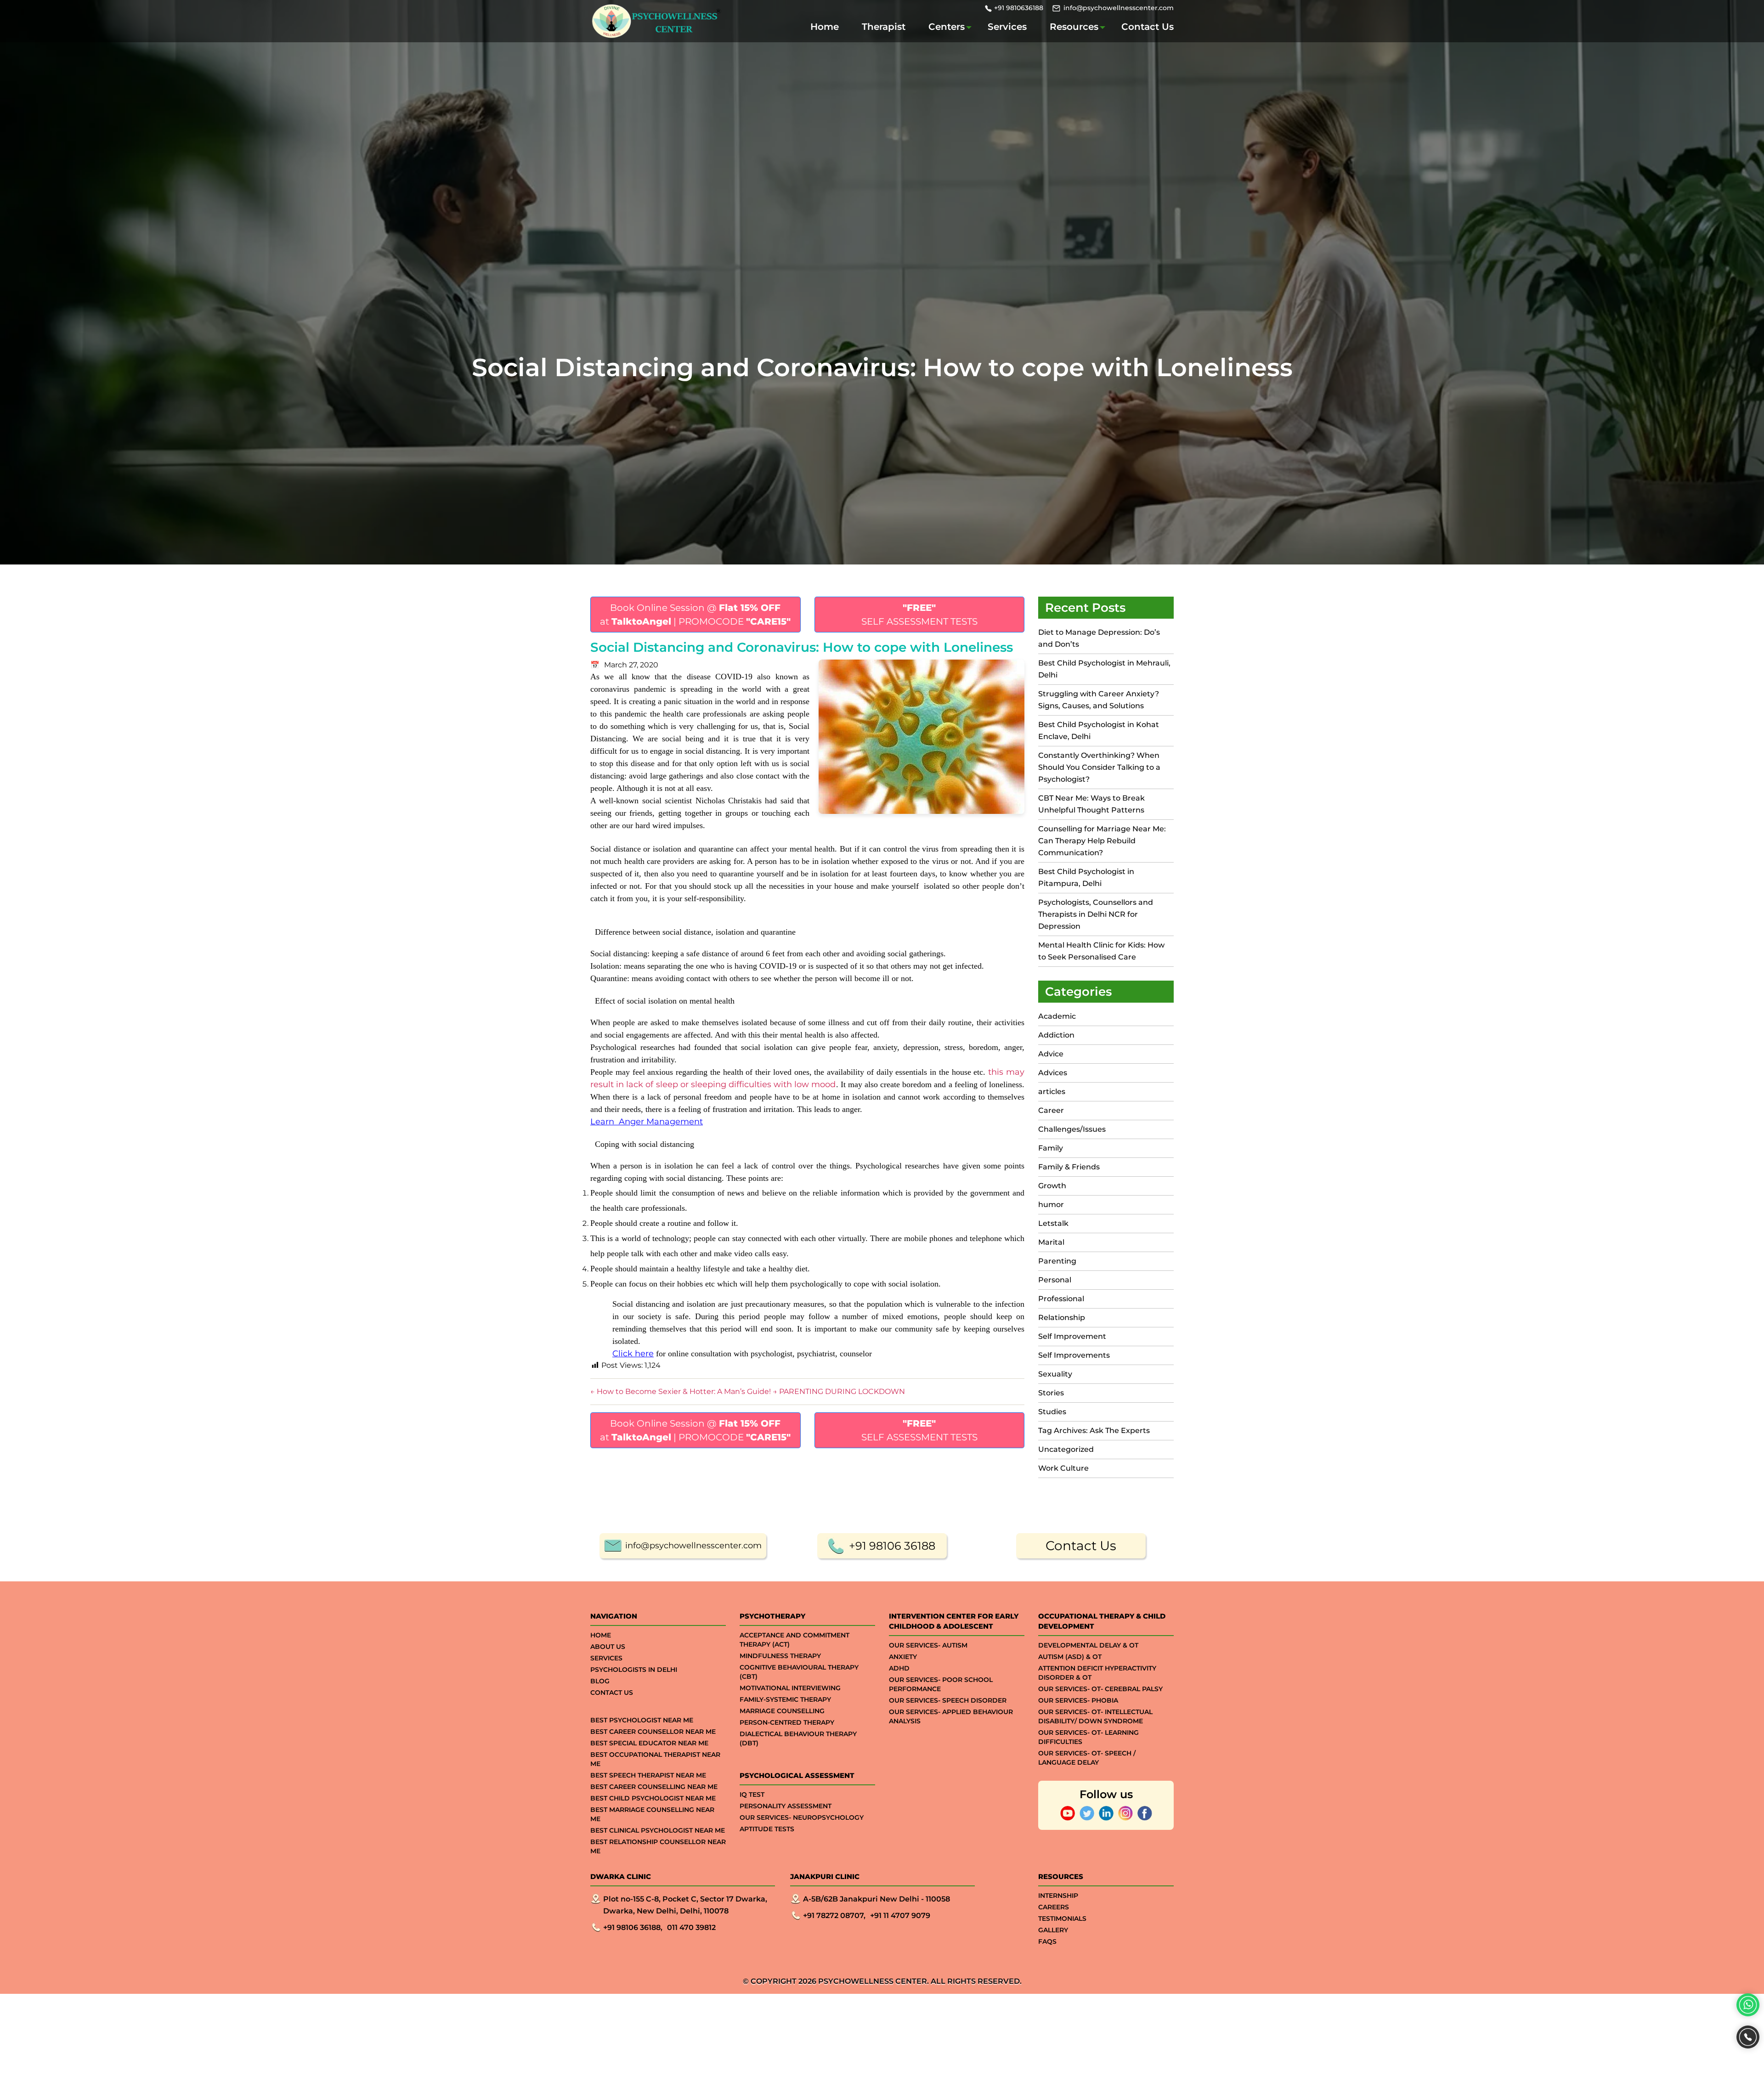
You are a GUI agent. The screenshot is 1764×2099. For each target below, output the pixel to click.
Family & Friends (1069, 1167)
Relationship (1062, 1318)
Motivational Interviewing (790, 1688)
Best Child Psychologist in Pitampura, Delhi (1086, 877)
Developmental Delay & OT (1088, 1645)
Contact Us (1148, 27)
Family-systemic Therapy (785, 1699)
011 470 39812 (691, 1927)
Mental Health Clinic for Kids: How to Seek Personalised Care (1101, 951)
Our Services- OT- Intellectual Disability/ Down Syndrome (1095, 1716)
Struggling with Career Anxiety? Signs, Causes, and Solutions (1099, 700)
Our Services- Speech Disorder (948, 1700)
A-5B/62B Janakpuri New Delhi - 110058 (876, 1899)
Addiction (1056, 1035)
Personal (1055, 1280)
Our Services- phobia (1078, 1700)
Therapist (884, 27)
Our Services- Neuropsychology (802, 1817)
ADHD (899, 1668)
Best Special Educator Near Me (649, 1743)
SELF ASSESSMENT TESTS (919, 615)
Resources (1074, 27)
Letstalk (1053, 1223)
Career (1051, 1110)
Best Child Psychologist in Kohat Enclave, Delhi (1099, 731)
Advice (1051, 1054)
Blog (600, 1681)
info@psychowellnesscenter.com (1119, 8)
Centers (947, 27)
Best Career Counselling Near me (654, 1787)
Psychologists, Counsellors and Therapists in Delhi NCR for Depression (1096, 914)
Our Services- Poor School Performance (941, 1684)
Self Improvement (1072, 1336)
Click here (633, 1354)
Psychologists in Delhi (634, 1670)
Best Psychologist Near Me (642, 1720)
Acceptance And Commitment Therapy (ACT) (794, 1640)
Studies (1052, 1412)
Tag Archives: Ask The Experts (1094, 1430)
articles (1052, 1092)
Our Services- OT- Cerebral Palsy (1100, 1689)
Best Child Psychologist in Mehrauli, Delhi (1104, 669)
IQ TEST (752, 1794)
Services (1007, 27)
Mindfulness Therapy (780, 1656)
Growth (1052, 1186)
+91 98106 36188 (892, 1546)
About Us (608, 1647)
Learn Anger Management (647, 1122)
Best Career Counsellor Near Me (653, 1732)
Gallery (1053, 1930)
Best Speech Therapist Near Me (648, 1775)
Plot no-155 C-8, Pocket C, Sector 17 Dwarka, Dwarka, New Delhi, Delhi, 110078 (685, 1905)
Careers (1054, 1907)
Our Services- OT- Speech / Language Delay (1087, 1758)
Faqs (1047, 1941)
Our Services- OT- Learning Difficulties (1088, 1737)
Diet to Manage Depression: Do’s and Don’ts (1099, 638)
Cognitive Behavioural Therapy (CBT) (799, 1672)
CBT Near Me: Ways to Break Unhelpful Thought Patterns (1091, 804)
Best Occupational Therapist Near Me (655, 1759)
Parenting (1057, 1261)
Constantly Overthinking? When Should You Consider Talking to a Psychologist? (1099, 767)
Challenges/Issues (1072, 1129)
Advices (1053, 1073)
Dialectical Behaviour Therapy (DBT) (798, 1738)
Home (825, 27)
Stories (1051, 1393)
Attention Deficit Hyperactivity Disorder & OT (1097, 1673)
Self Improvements (1074, 1355)
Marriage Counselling (782, 1711)
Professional (1061, 1299)
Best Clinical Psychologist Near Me (658, 1830)
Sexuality (1055, 1374)
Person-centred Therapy (787, 1722)
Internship (1058, 1896)
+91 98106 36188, (633, 1927)
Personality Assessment (786, 1806)
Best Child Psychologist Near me (653, 1798)
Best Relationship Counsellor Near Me (658, 1846)
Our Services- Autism (928, 1645)
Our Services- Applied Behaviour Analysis (951, 1716)
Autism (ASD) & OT (1070, 1657)
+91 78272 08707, (834, 1916)
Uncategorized (1066, 1449)
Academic (1057, 1016)
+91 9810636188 (1019, 8)
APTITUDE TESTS (767, 1829)
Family (1051, 1148)
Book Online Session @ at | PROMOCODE (695, 615)
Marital (1051, 1242)
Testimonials (1062, 1918)
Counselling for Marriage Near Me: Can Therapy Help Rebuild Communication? (1102, 841)
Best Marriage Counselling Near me (652, 1814)
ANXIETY (903, 1657)
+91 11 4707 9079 (900, 1916)
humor (1051, 1205)
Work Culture (1063, 1468)
